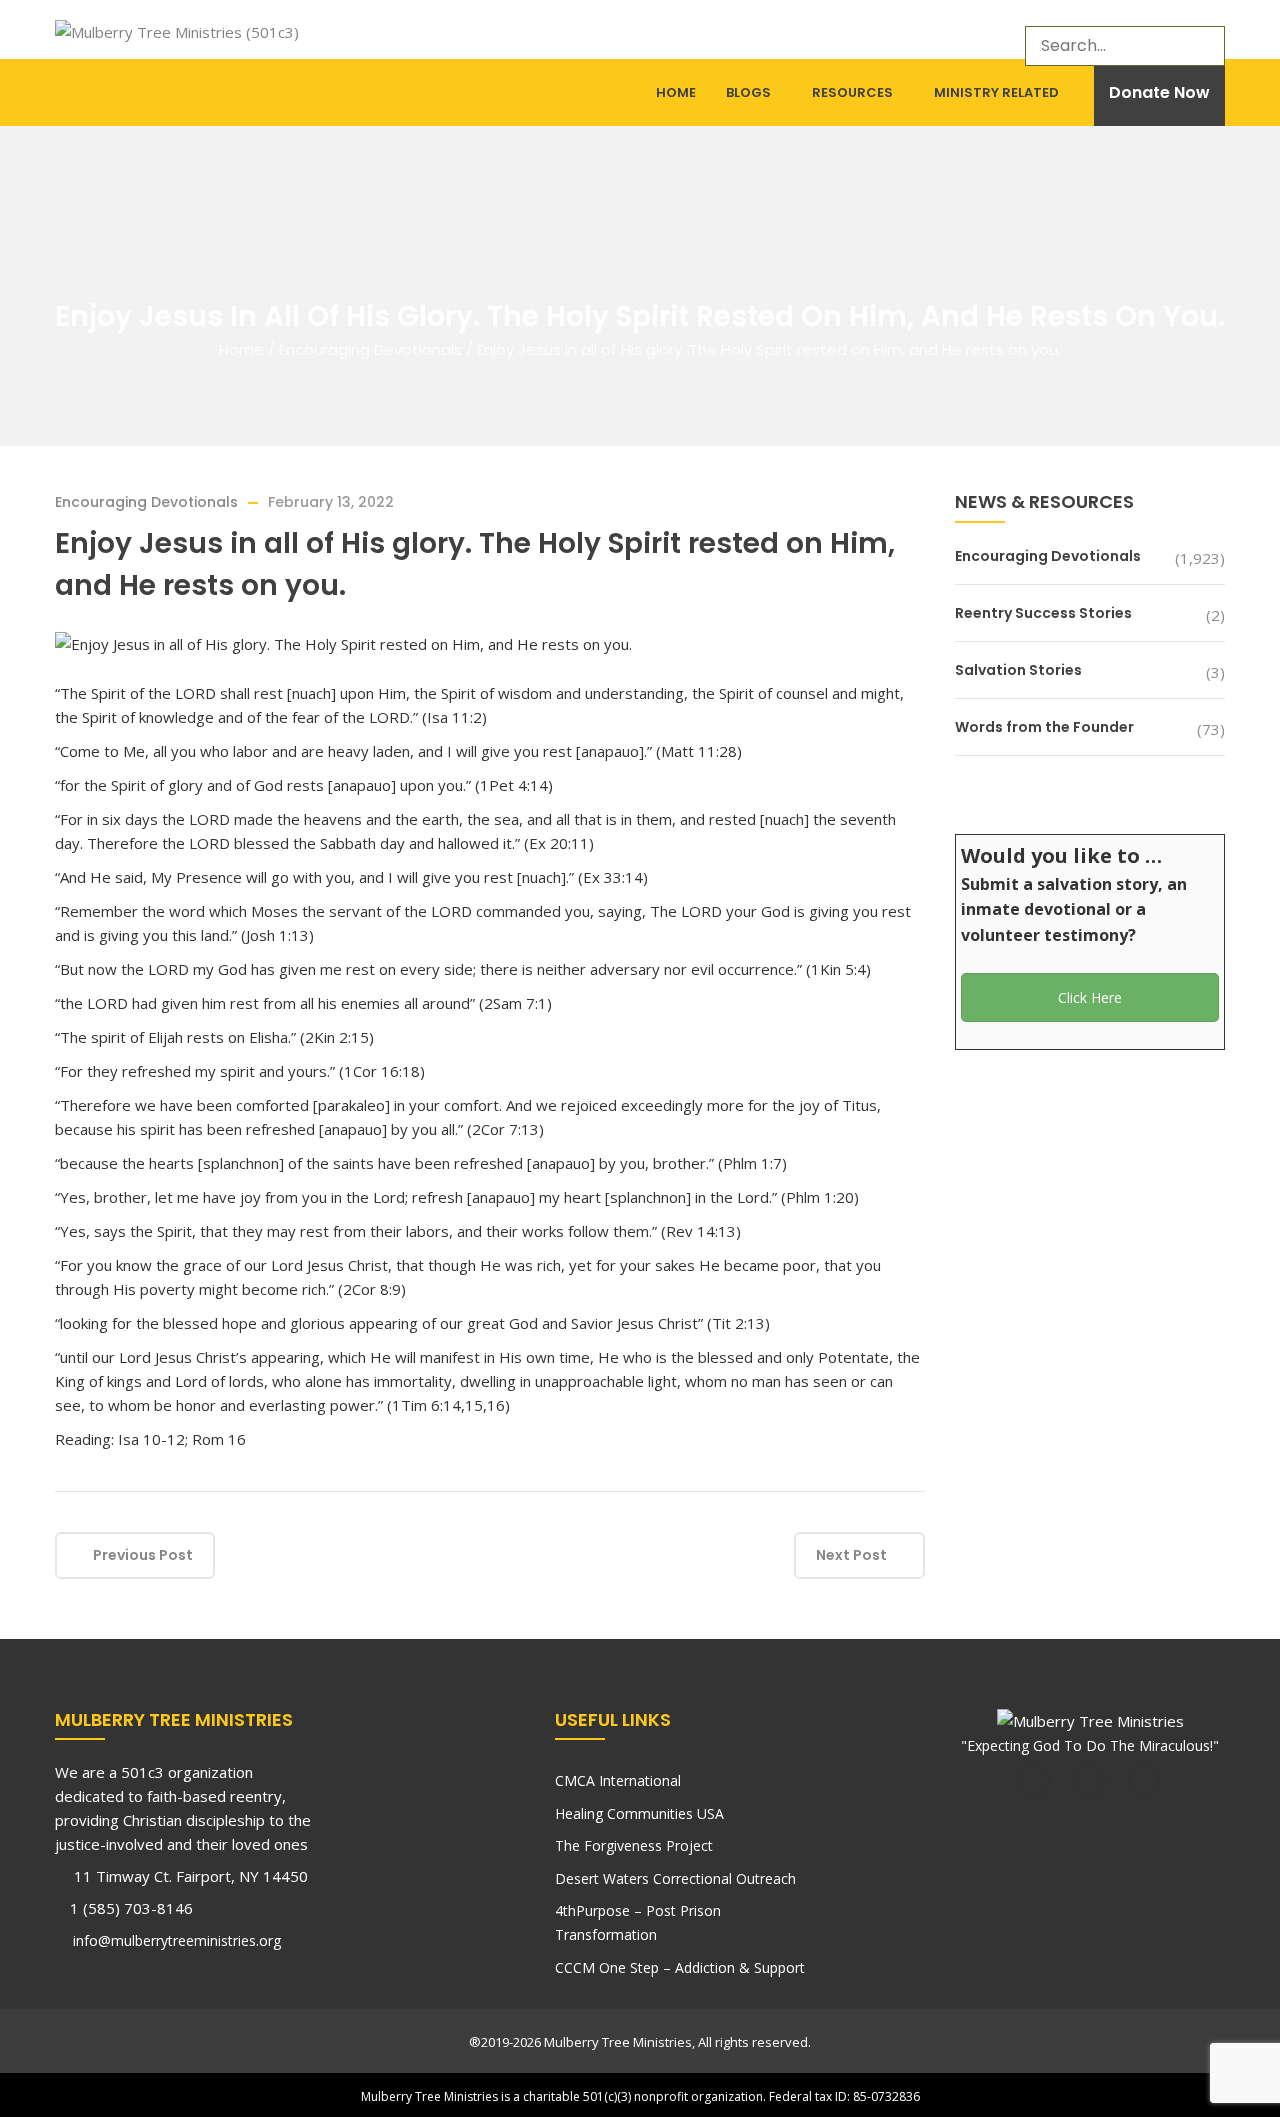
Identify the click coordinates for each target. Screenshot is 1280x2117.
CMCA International (618, 1780)
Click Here (1090, 997)
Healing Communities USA (639, 1813)
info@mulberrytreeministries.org (175, 1940)
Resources (852, 92)
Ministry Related (996, 92)
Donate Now (1159, 92)
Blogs (748, 92)
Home (676, 92)
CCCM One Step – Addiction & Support (680, 1967)
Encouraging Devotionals (370, 349)
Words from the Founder (1044, 727)
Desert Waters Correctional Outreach (675, 1878)
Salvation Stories (1018, 670)
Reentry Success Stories (1043, 613)
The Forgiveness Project (634, 1845)
